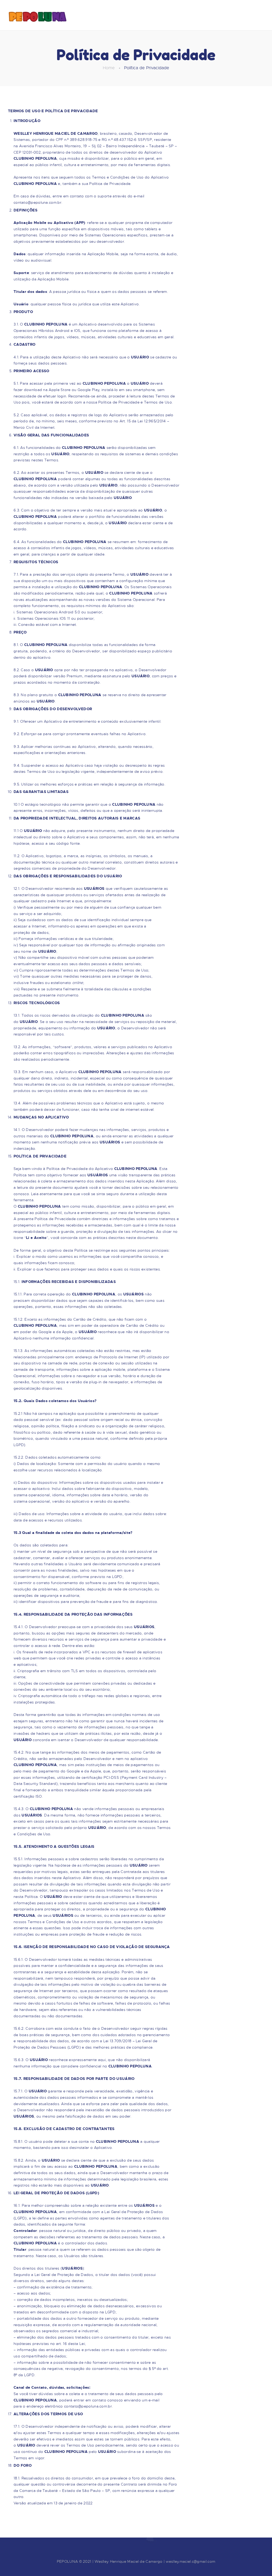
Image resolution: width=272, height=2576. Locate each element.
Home (109, 68)
